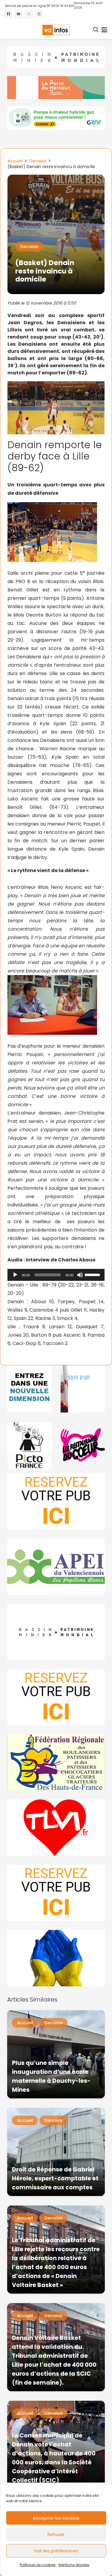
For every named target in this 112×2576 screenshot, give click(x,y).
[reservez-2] (56, 1697)
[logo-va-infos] (56, 30)
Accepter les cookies (56, 2518)
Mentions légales (74, 2565)
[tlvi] (56, 1828)
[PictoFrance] (29, 1445)
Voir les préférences (56, 2551)
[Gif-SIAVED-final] (83, 1389)
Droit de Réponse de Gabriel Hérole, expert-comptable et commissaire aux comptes (55, 2178)
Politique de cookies (38, 2565)
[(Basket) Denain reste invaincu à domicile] (56, 179)
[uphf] (29, 1389)
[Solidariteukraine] (56, 1958)
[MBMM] (56, 57)
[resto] (83, 1445)
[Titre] (8, 14)
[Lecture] (15, 1275)
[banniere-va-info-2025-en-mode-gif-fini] (56, 118)
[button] (96, 30)
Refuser (56, 2534)
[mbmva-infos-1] (56, 1632)
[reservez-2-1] (56, 1501)
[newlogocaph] (56, 88)
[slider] (93, 1274)
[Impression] (56, 1567)
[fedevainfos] (56, 1762)
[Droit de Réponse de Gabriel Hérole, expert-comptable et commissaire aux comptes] (56, 2152)
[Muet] (80, 1275)
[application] (56, 1275)
